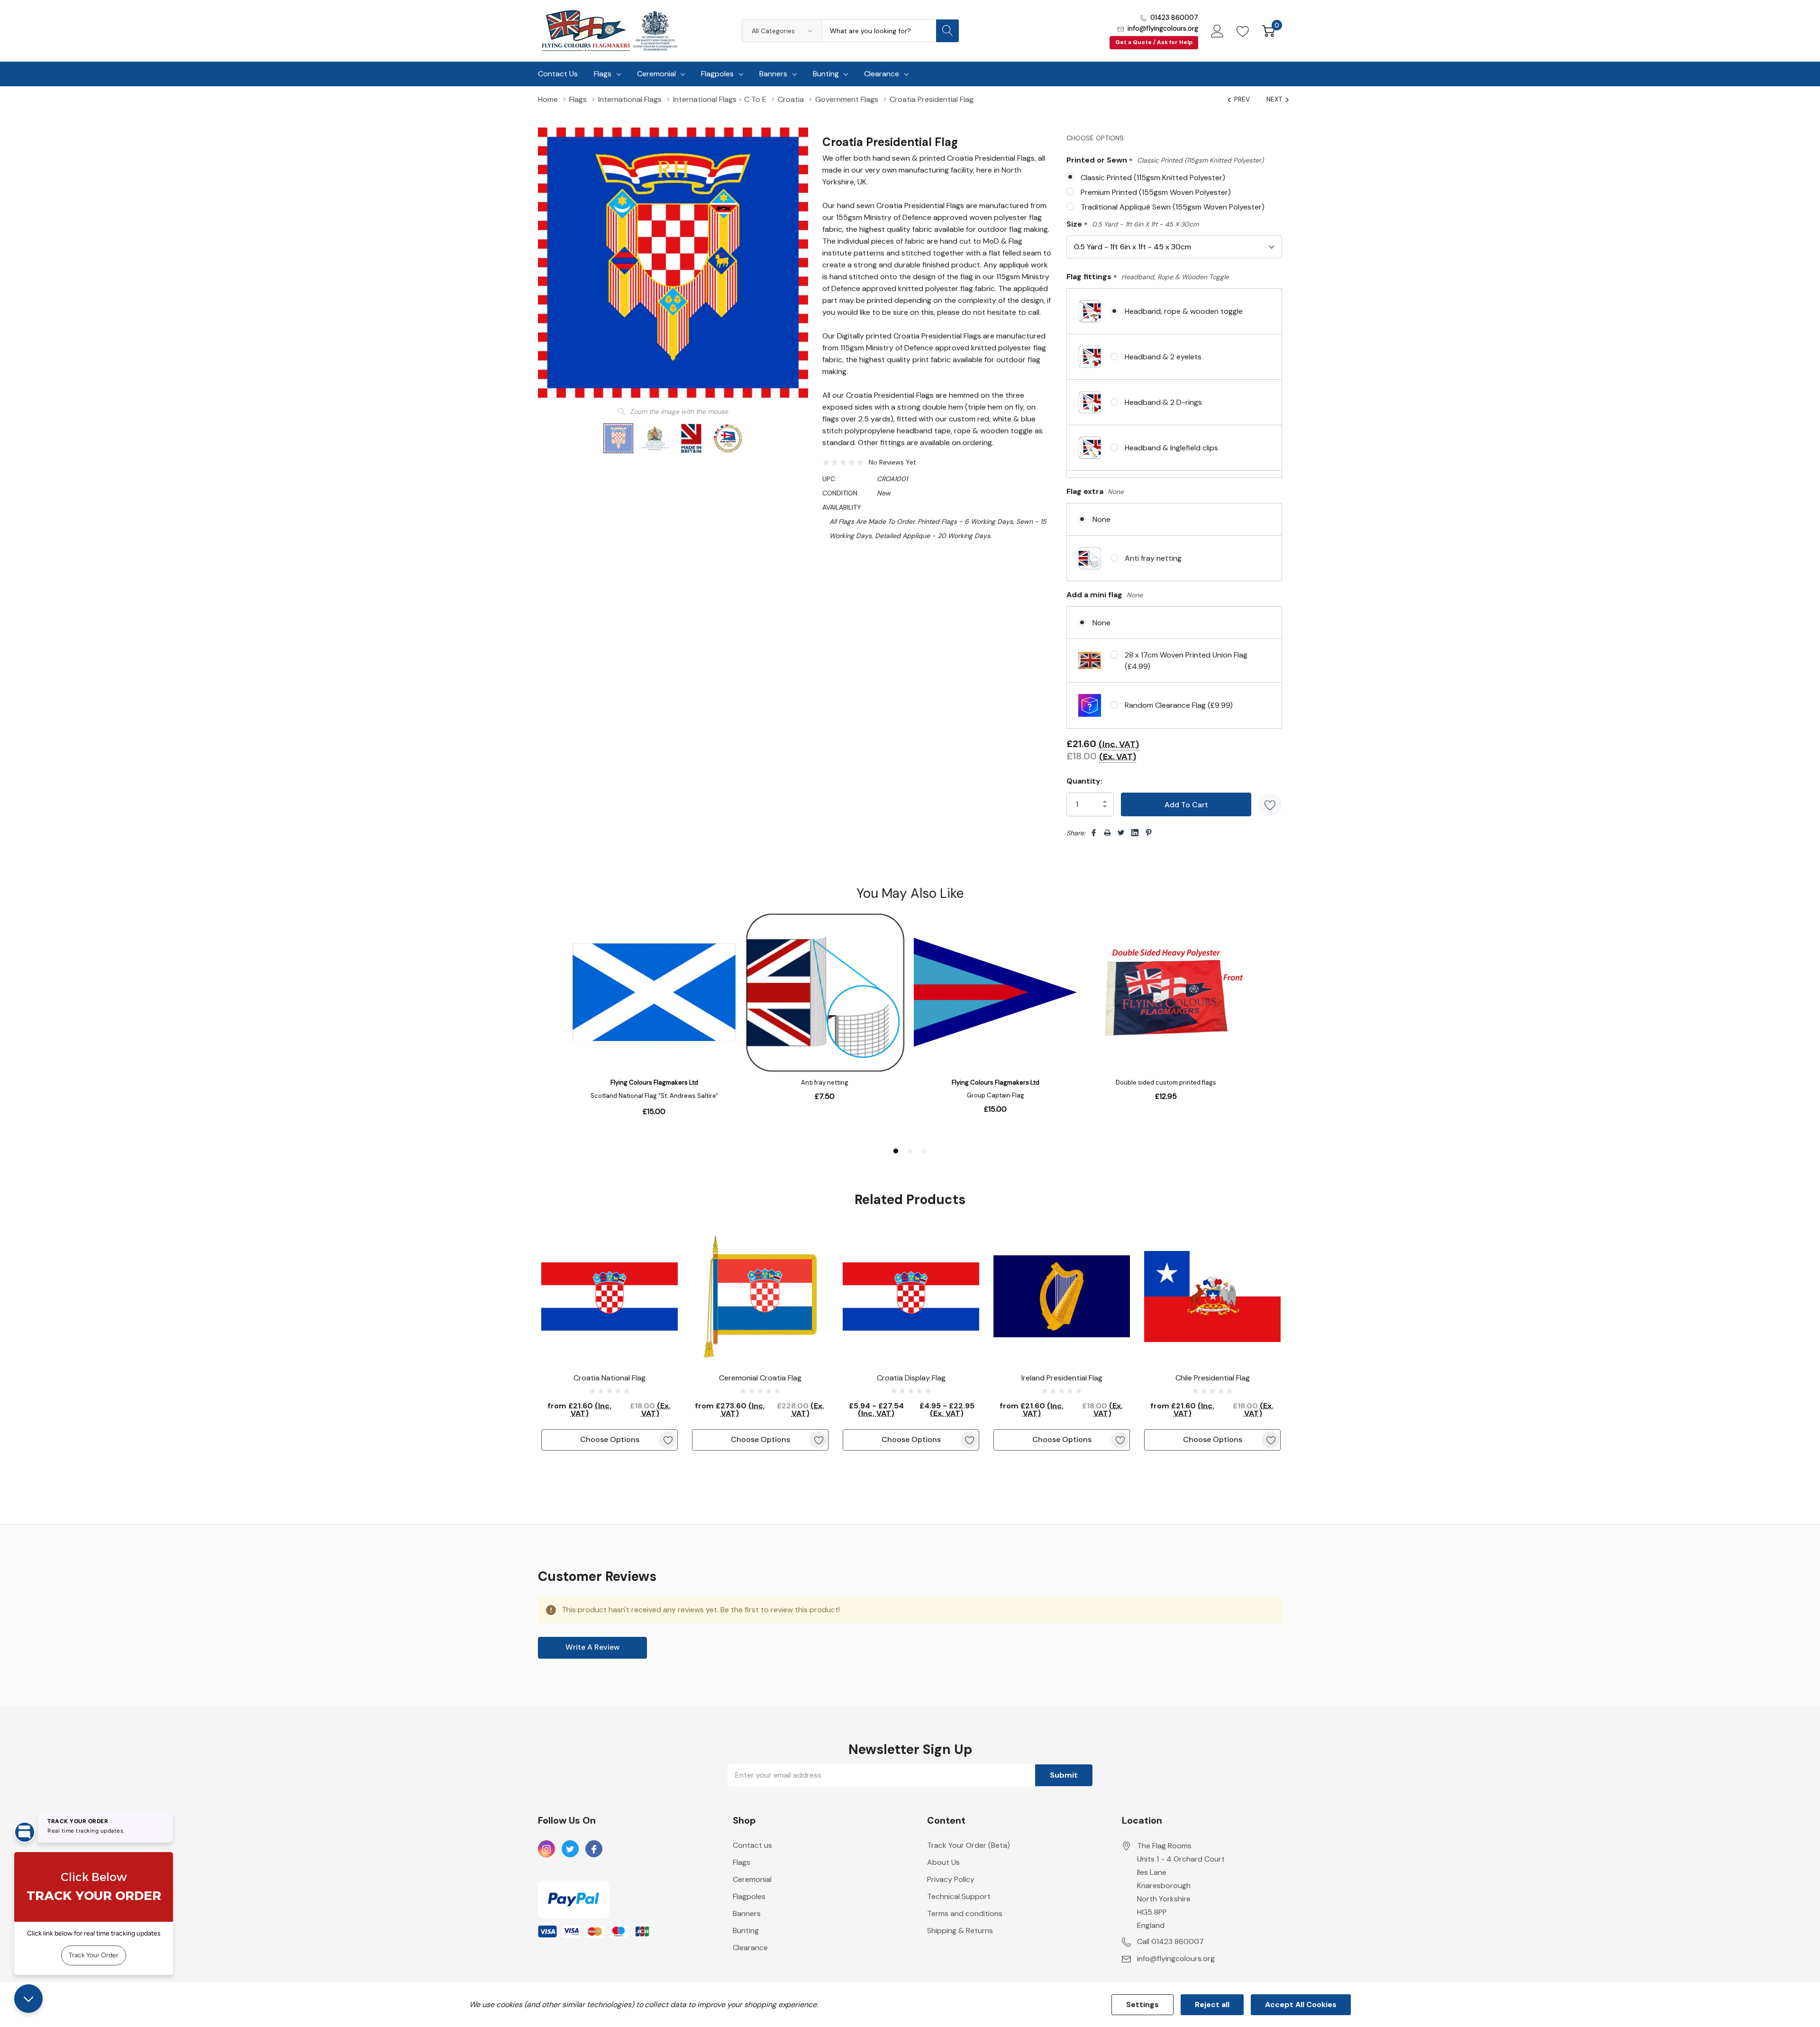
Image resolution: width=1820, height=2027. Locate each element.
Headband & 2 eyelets (1163, 357)
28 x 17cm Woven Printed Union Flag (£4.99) (1186, 661)
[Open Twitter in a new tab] (570, 1849)
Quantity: (1084, 781)
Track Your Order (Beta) (969, 1845)
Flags (603, 74)
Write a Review (593, 1647)
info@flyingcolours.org (1163, 28)
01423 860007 (1174, 18)
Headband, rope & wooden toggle (1184, 311)
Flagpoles (717, 74)
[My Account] (1217, 31)
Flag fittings (1148, 277)
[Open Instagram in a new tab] (546, 1849)
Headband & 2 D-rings (1163, 402)
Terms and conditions (965, 1913)
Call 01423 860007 (1170, 1941)
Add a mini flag (1105, 595)
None (1101, 519)
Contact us (752, 1845)
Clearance (882, 74)
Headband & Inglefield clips (1171, 448)
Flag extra (1095, 491)
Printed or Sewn (1165, 160)
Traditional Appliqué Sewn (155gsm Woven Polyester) (1173, 207)
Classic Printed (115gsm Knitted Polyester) (1153, 178)
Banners (773, 74)
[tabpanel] (610, 1339)
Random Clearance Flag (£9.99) (1179, 705)
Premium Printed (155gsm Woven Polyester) (1156, 192)
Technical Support (959, 1896)
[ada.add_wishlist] (668, 1440)
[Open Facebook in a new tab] (594, 1849)
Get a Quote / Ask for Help (1154, 42)
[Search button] (947, 31)
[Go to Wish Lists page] (1243, 31)
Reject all (1212, 2004)
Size (1133, 224)
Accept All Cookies (1301, 2004)
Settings (1142, 2004)
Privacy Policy (951, 1879)
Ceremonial (656, 74)
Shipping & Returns (960, 1931)
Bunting (826, 74)
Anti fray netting (1153, 558)
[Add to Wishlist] (1270, 804)
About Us (943, 1862)
